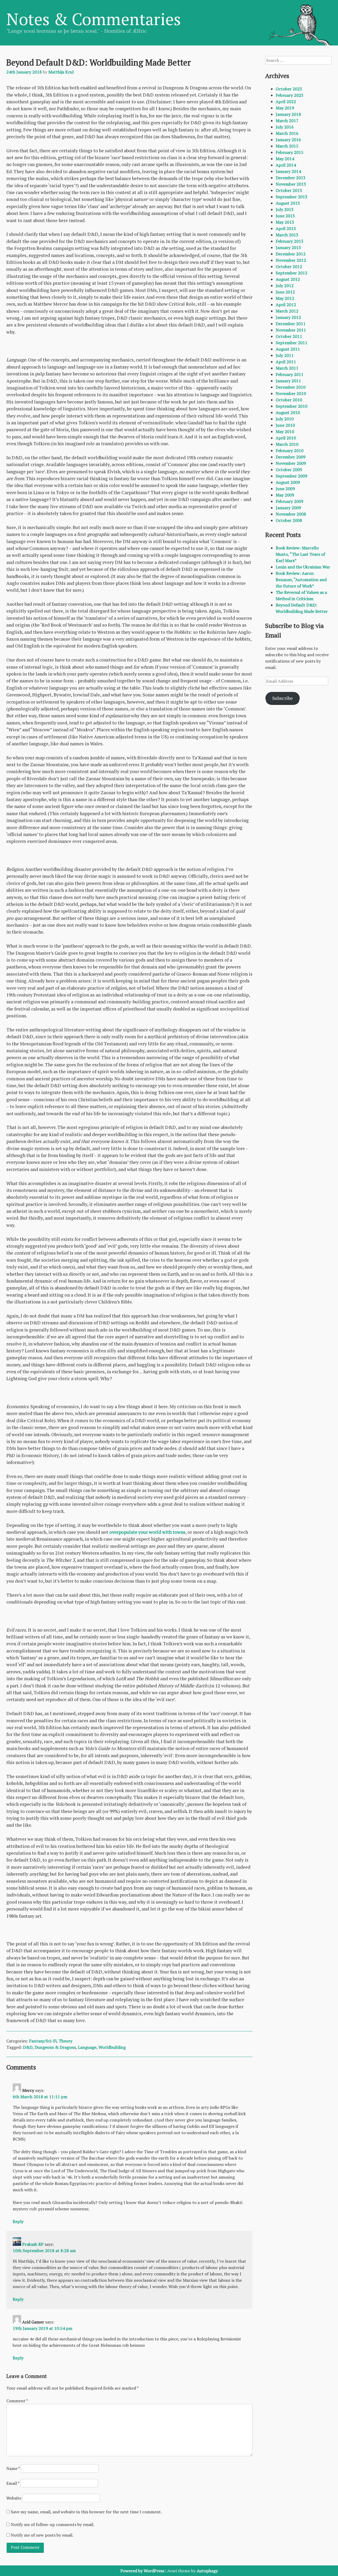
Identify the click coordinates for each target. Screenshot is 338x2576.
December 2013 (291, 178)
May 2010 (285, 431)
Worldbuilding (112, 2047)
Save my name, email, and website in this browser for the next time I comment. (86, 2512)
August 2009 (288, 482)
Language (87, 2047)
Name (13, 2468)
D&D (28, 2047)
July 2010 (285, 419)
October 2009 (289, 470)
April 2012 (286, 305)
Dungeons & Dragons (55, 2047)
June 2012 (285, 292)
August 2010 (288, 412)
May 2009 (285, 495)
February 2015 (290, 152)
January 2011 (288, 381)
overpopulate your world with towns (147, 1532)
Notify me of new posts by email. (42, 2535)
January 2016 (288, 140)
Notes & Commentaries (94, 19)
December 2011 (291, 324)
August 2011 (288, 349)
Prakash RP (33, 2244)
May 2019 (285, 108)
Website (14, 2498)
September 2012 (292, 273)
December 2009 (291, 457)
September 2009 (292, 476)
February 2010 (290, 451)
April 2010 (286, 438)
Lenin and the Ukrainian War (303, 567)
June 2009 (285, 489)
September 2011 (292, 343)
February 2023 (290, 95)
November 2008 (291, 514)
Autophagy (207, 2571)
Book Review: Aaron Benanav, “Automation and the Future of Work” (301, 580)
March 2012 (287, 311)
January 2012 (288, 317)
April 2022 (286, 102)
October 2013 (289, 190)
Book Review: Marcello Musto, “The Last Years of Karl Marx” (300, 554)
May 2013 (285, 222)
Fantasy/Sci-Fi (43, 2041)
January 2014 (288, 171)
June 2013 (285, 216)
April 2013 (286, 228)
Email (13, 2483)
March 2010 (287, 444)
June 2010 (285, 425)
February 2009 (290, 501)
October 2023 (289, 89)
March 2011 (287, 368)
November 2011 (291, 330)
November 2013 (291, 184)
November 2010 (291, 393)
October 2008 (289, 520)
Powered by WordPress (142, 2571)
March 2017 (287, 121)
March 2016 (287, 133)
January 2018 (288, 114)
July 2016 (285, 127)
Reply (18, 2221)
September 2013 (292, 197)
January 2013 (288, 247)
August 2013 (288, 203)
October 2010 (289, 400)
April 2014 (286, 165)
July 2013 (285, 209)
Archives (277, 76)
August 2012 (288, 279)
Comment (17, 2401)
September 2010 (292, 406)
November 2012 (291, 260)
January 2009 (288, 508)
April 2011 (286, 362)
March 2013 (287, 235)
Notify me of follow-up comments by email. (53, 2524)
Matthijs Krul (61, 72)
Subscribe (283, 698)
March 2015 (287, 146)
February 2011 (290, 374)
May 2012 (285, 298)
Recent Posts (283, 535)
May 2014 (285, 159)
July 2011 (285, 355)
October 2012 (289, 267)
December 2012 (291, 254)
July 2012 (285, 286)
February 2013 (290, 241)
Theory (65, 2041)
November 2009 (291, 463)
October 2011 (289, 336)
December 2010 (291, 387)
